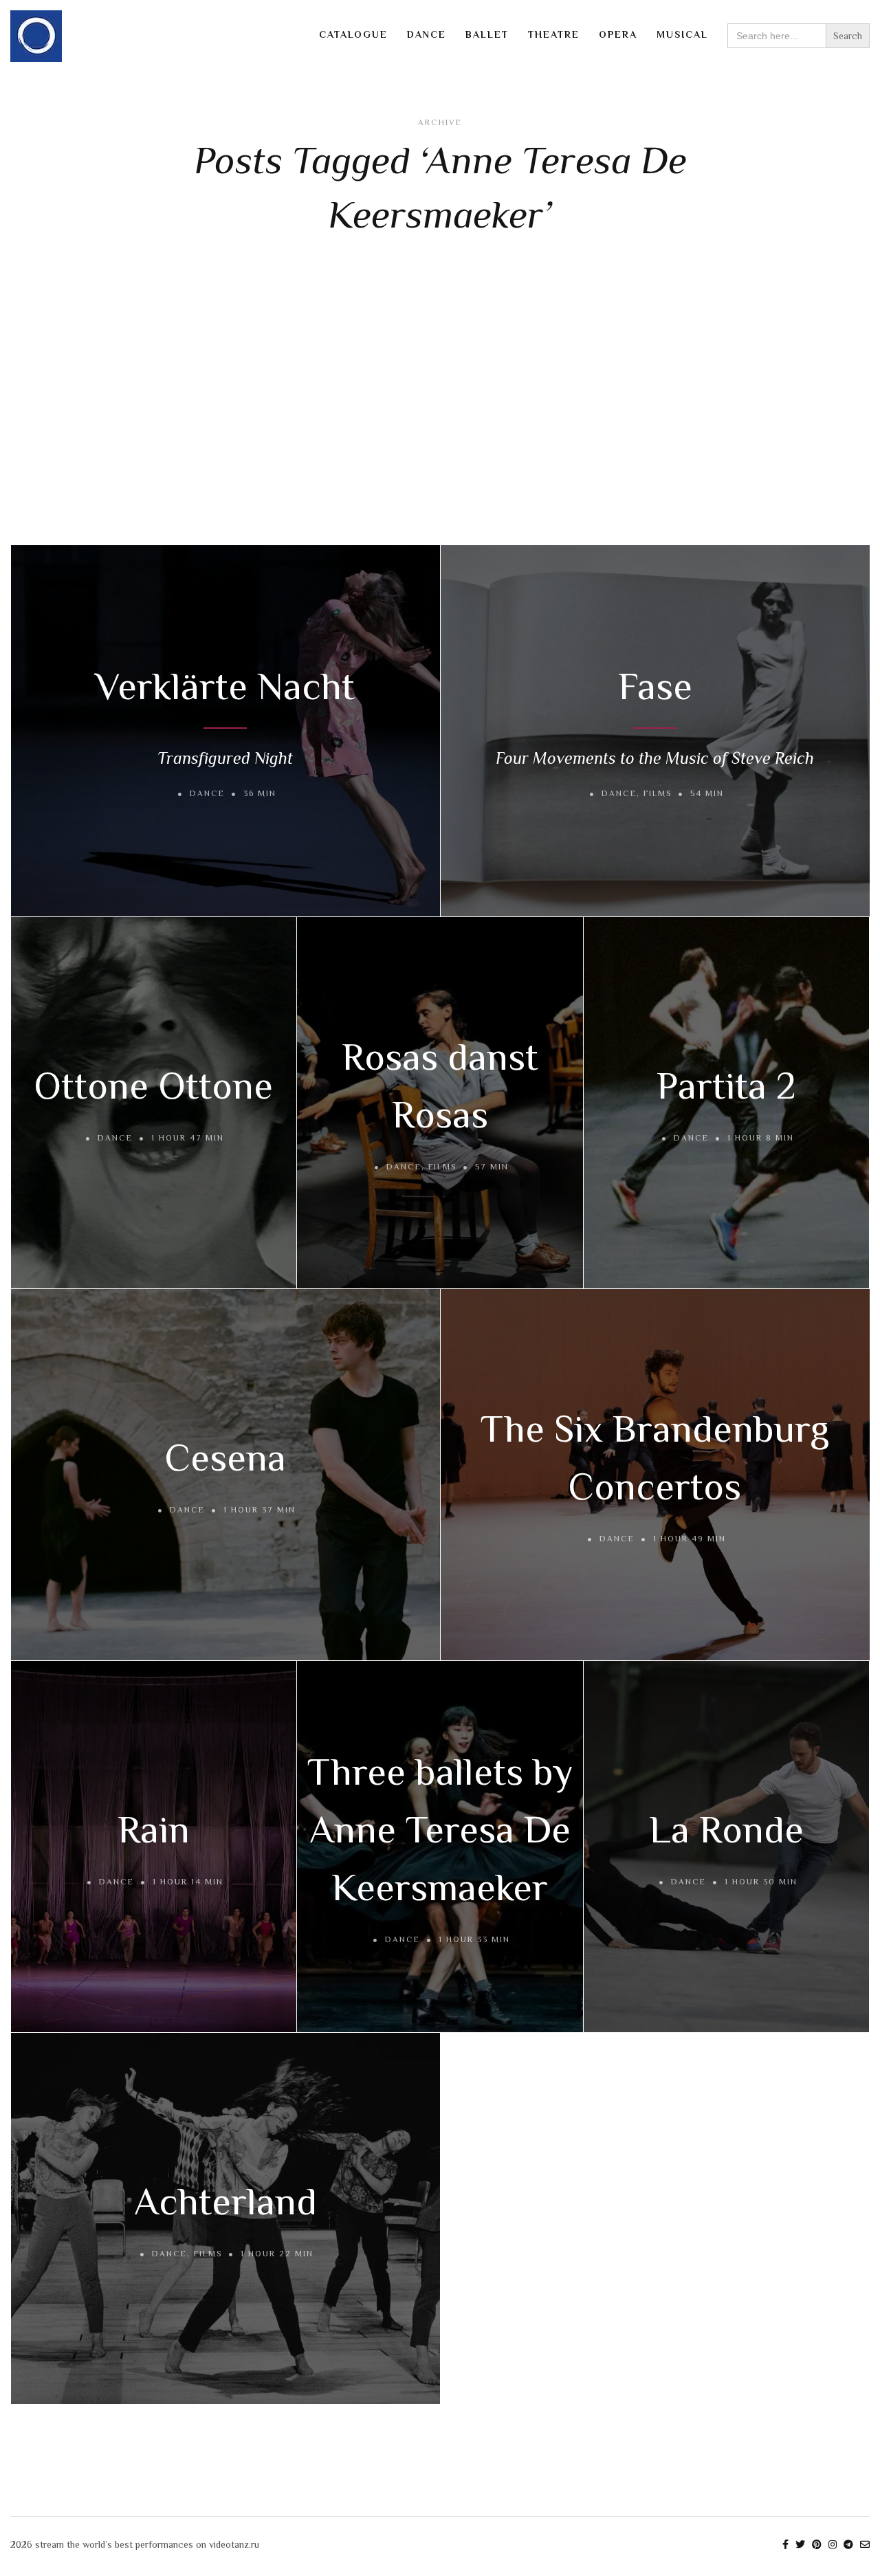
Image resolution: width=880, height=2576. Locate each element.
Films (658, 793)
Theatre (554, 34)
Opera (618, 34)
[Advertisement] (440, 393)
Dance (427, 34)
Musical (682, 34)
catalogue (353, 34)
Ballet (487, 34)
